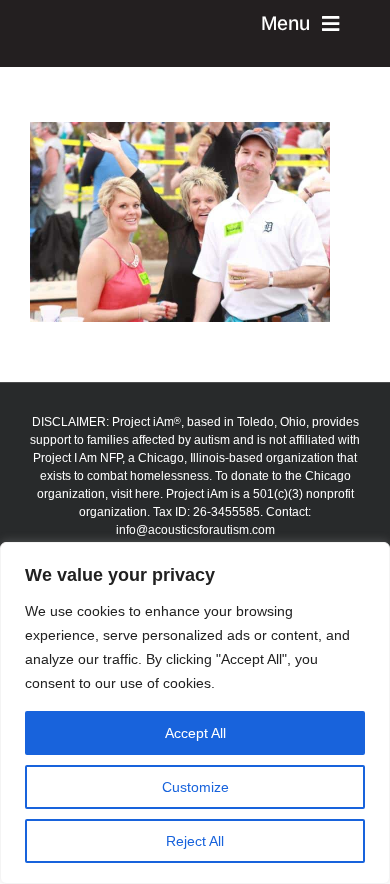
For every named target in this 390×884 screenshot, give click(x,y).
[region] (195, 713)
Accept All (195, 733)
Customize (195, 787)
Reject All (195, 841)
